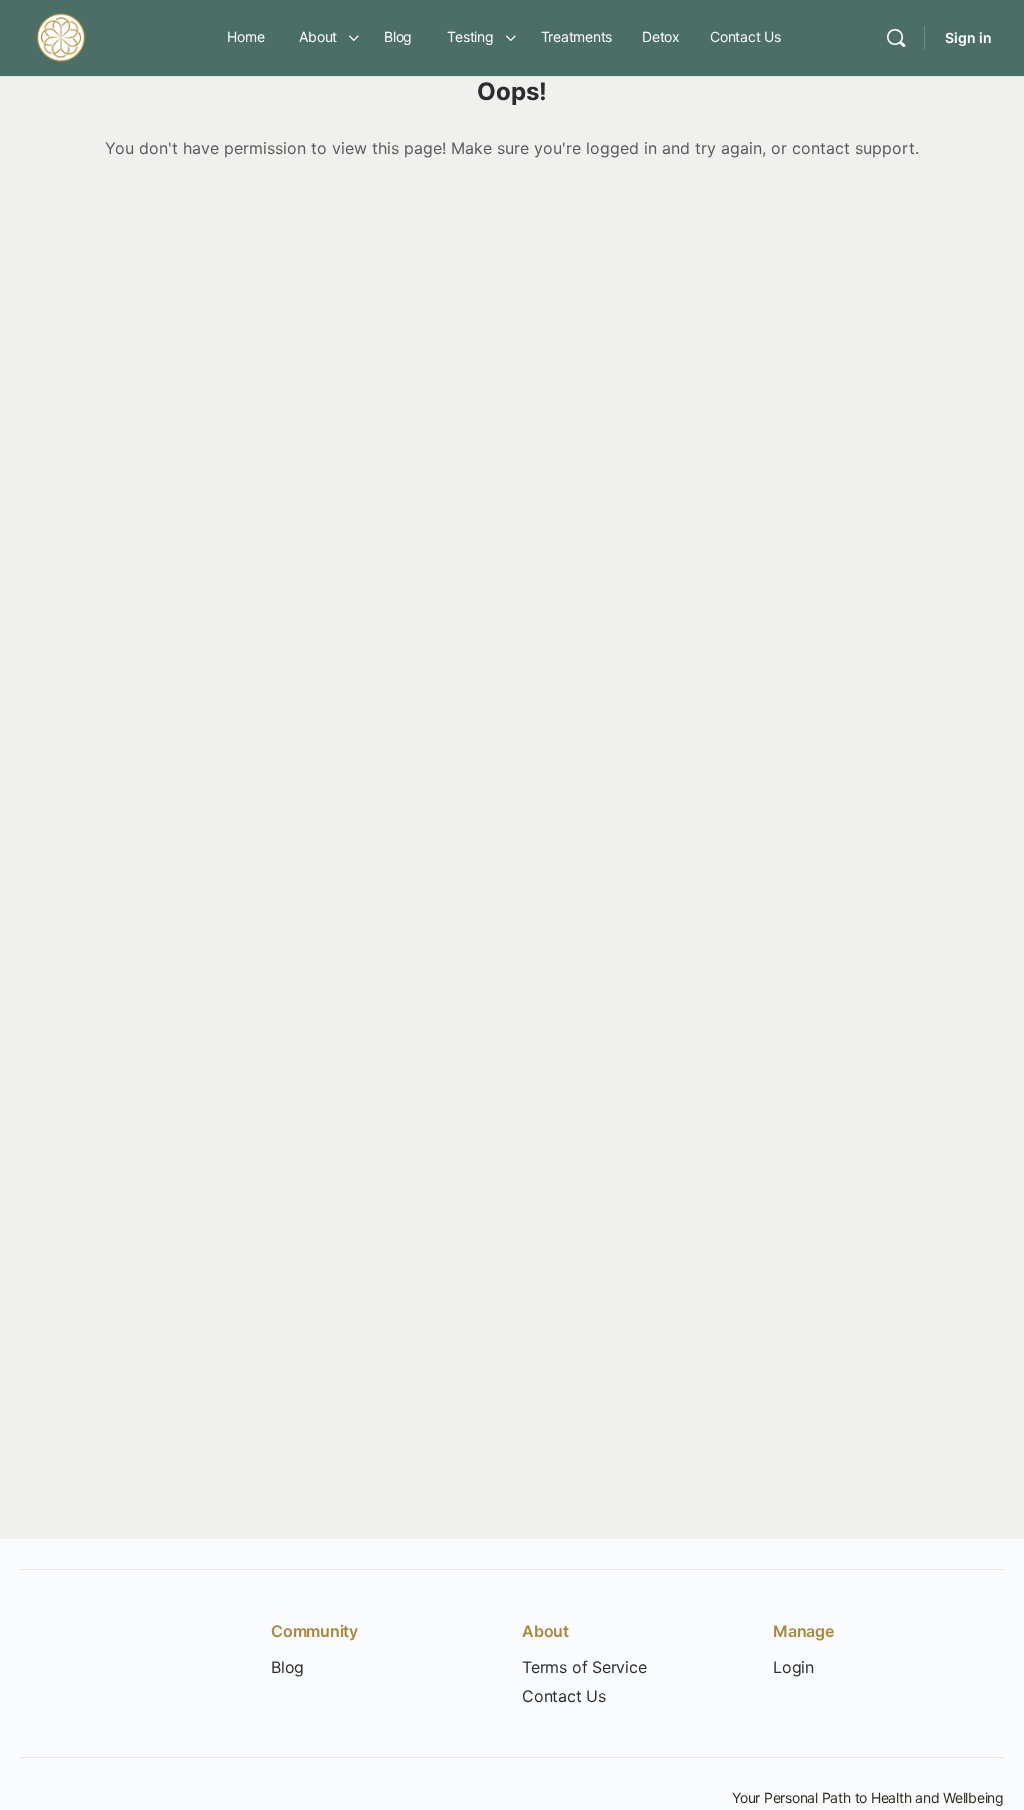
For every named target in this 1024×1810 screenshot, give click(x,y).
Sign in (968, 37)
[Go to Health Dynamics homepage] (61, 36)
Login (793, 1667)
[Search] (896, 38)
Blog (287, 1667)
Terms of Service (584, 1667)
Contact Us (564, 1696)
